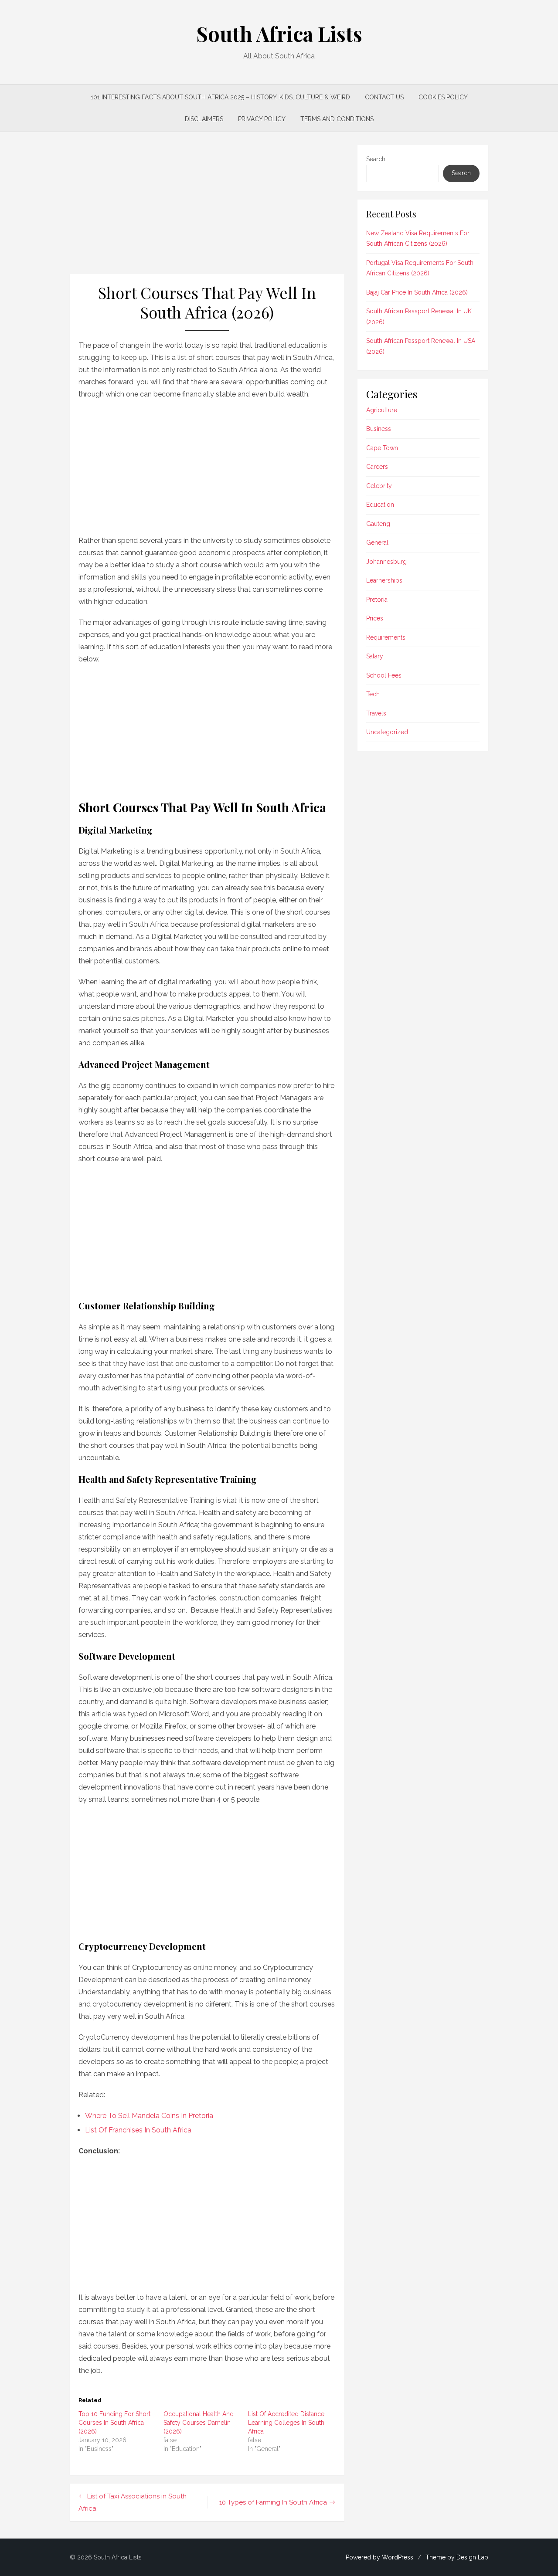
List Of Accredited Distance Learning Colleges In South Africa (286, 2423)
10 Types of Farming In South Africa (273, 2502)
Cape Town (382, 448)
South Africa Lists (279, 34)
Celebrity (379, 486)
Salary (375, 656)
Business (379, 429)
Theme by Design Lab (457, 2557)
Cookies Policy (443, 97)
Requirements (386, 637)
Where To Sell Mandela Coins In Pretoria (149, 2116)
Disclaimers (204, 119)
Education (380, 505)
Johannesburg (386, 562)
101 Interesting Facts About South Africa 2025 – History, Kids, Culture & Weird (220, 97)
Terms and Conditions (337, 119)
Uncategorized (387, 732)
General (377, 542)
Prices (375, 618)
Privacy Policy (262, 119)
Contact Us (384, 97)
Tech (373, 694)
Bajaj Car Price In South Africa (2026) (417, 292)
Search (376, 159)
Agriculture (382, 410)
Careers (377, 467)
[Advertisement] (207, 210)
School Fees (384, 675)
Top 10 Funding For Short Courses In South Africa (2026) (114, 2423)
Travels (376, 713)
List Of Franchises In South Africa (138, 2130)
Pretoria (377, 600)
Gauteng (378, 524)
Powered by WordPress (379, 2557)
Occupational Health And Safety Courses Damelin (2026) (199, 2423)
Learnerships (384, 580)
